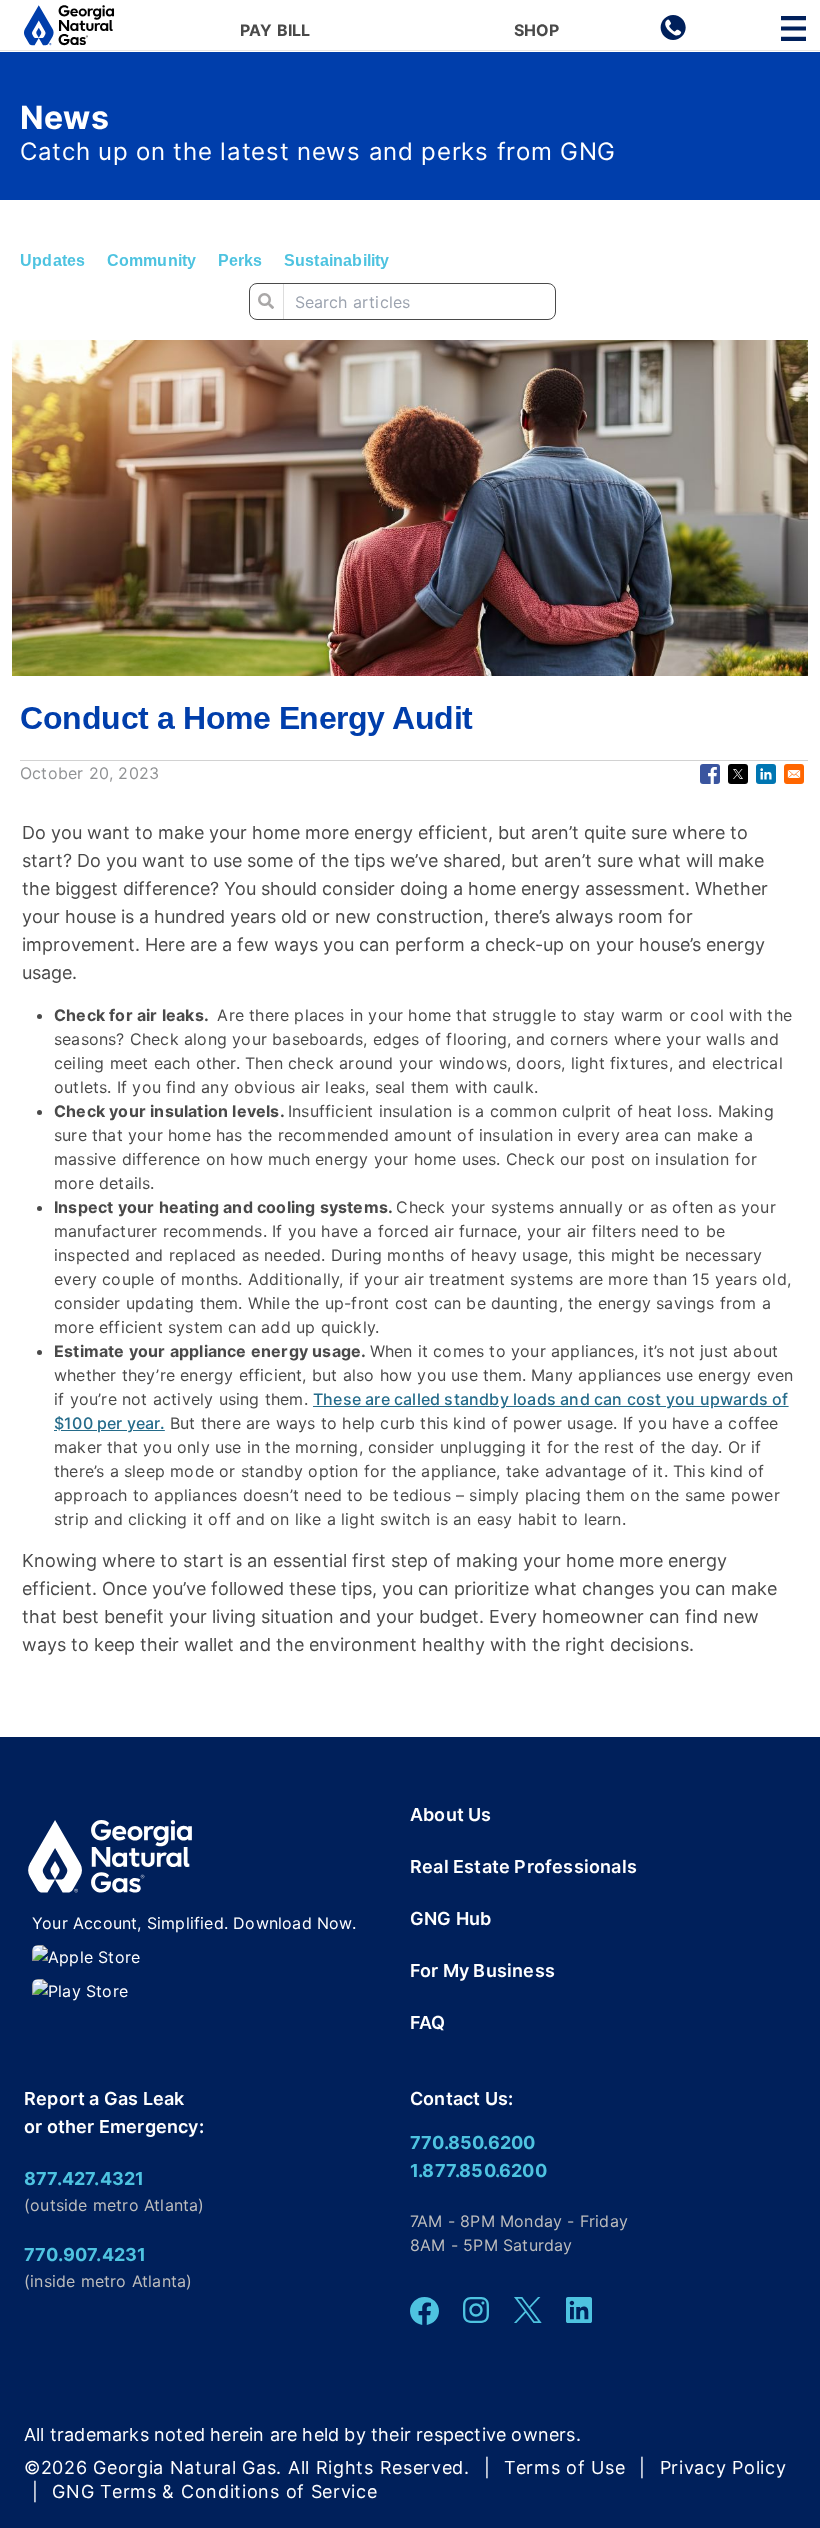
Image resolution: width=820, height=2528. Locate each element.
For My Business (482, 1970)
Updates (52, 260)
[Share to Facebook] (710, 774)
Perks (240, 260)
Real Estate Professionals (523, 1866)
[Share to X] (738, 774)
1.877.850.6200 (478, 2170)
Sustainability (337, 260)
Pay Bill (275, 31)
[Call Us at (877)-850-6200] (673, 34)
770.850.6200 (472, 2142)
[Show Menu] (793, 28)
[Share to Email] (794, 774)
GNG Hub (450, 1918)
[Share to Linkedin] (766, 774)
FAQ (428, 2022)
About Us (451, 1814)
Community (152, 260)
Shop (537, 31)
